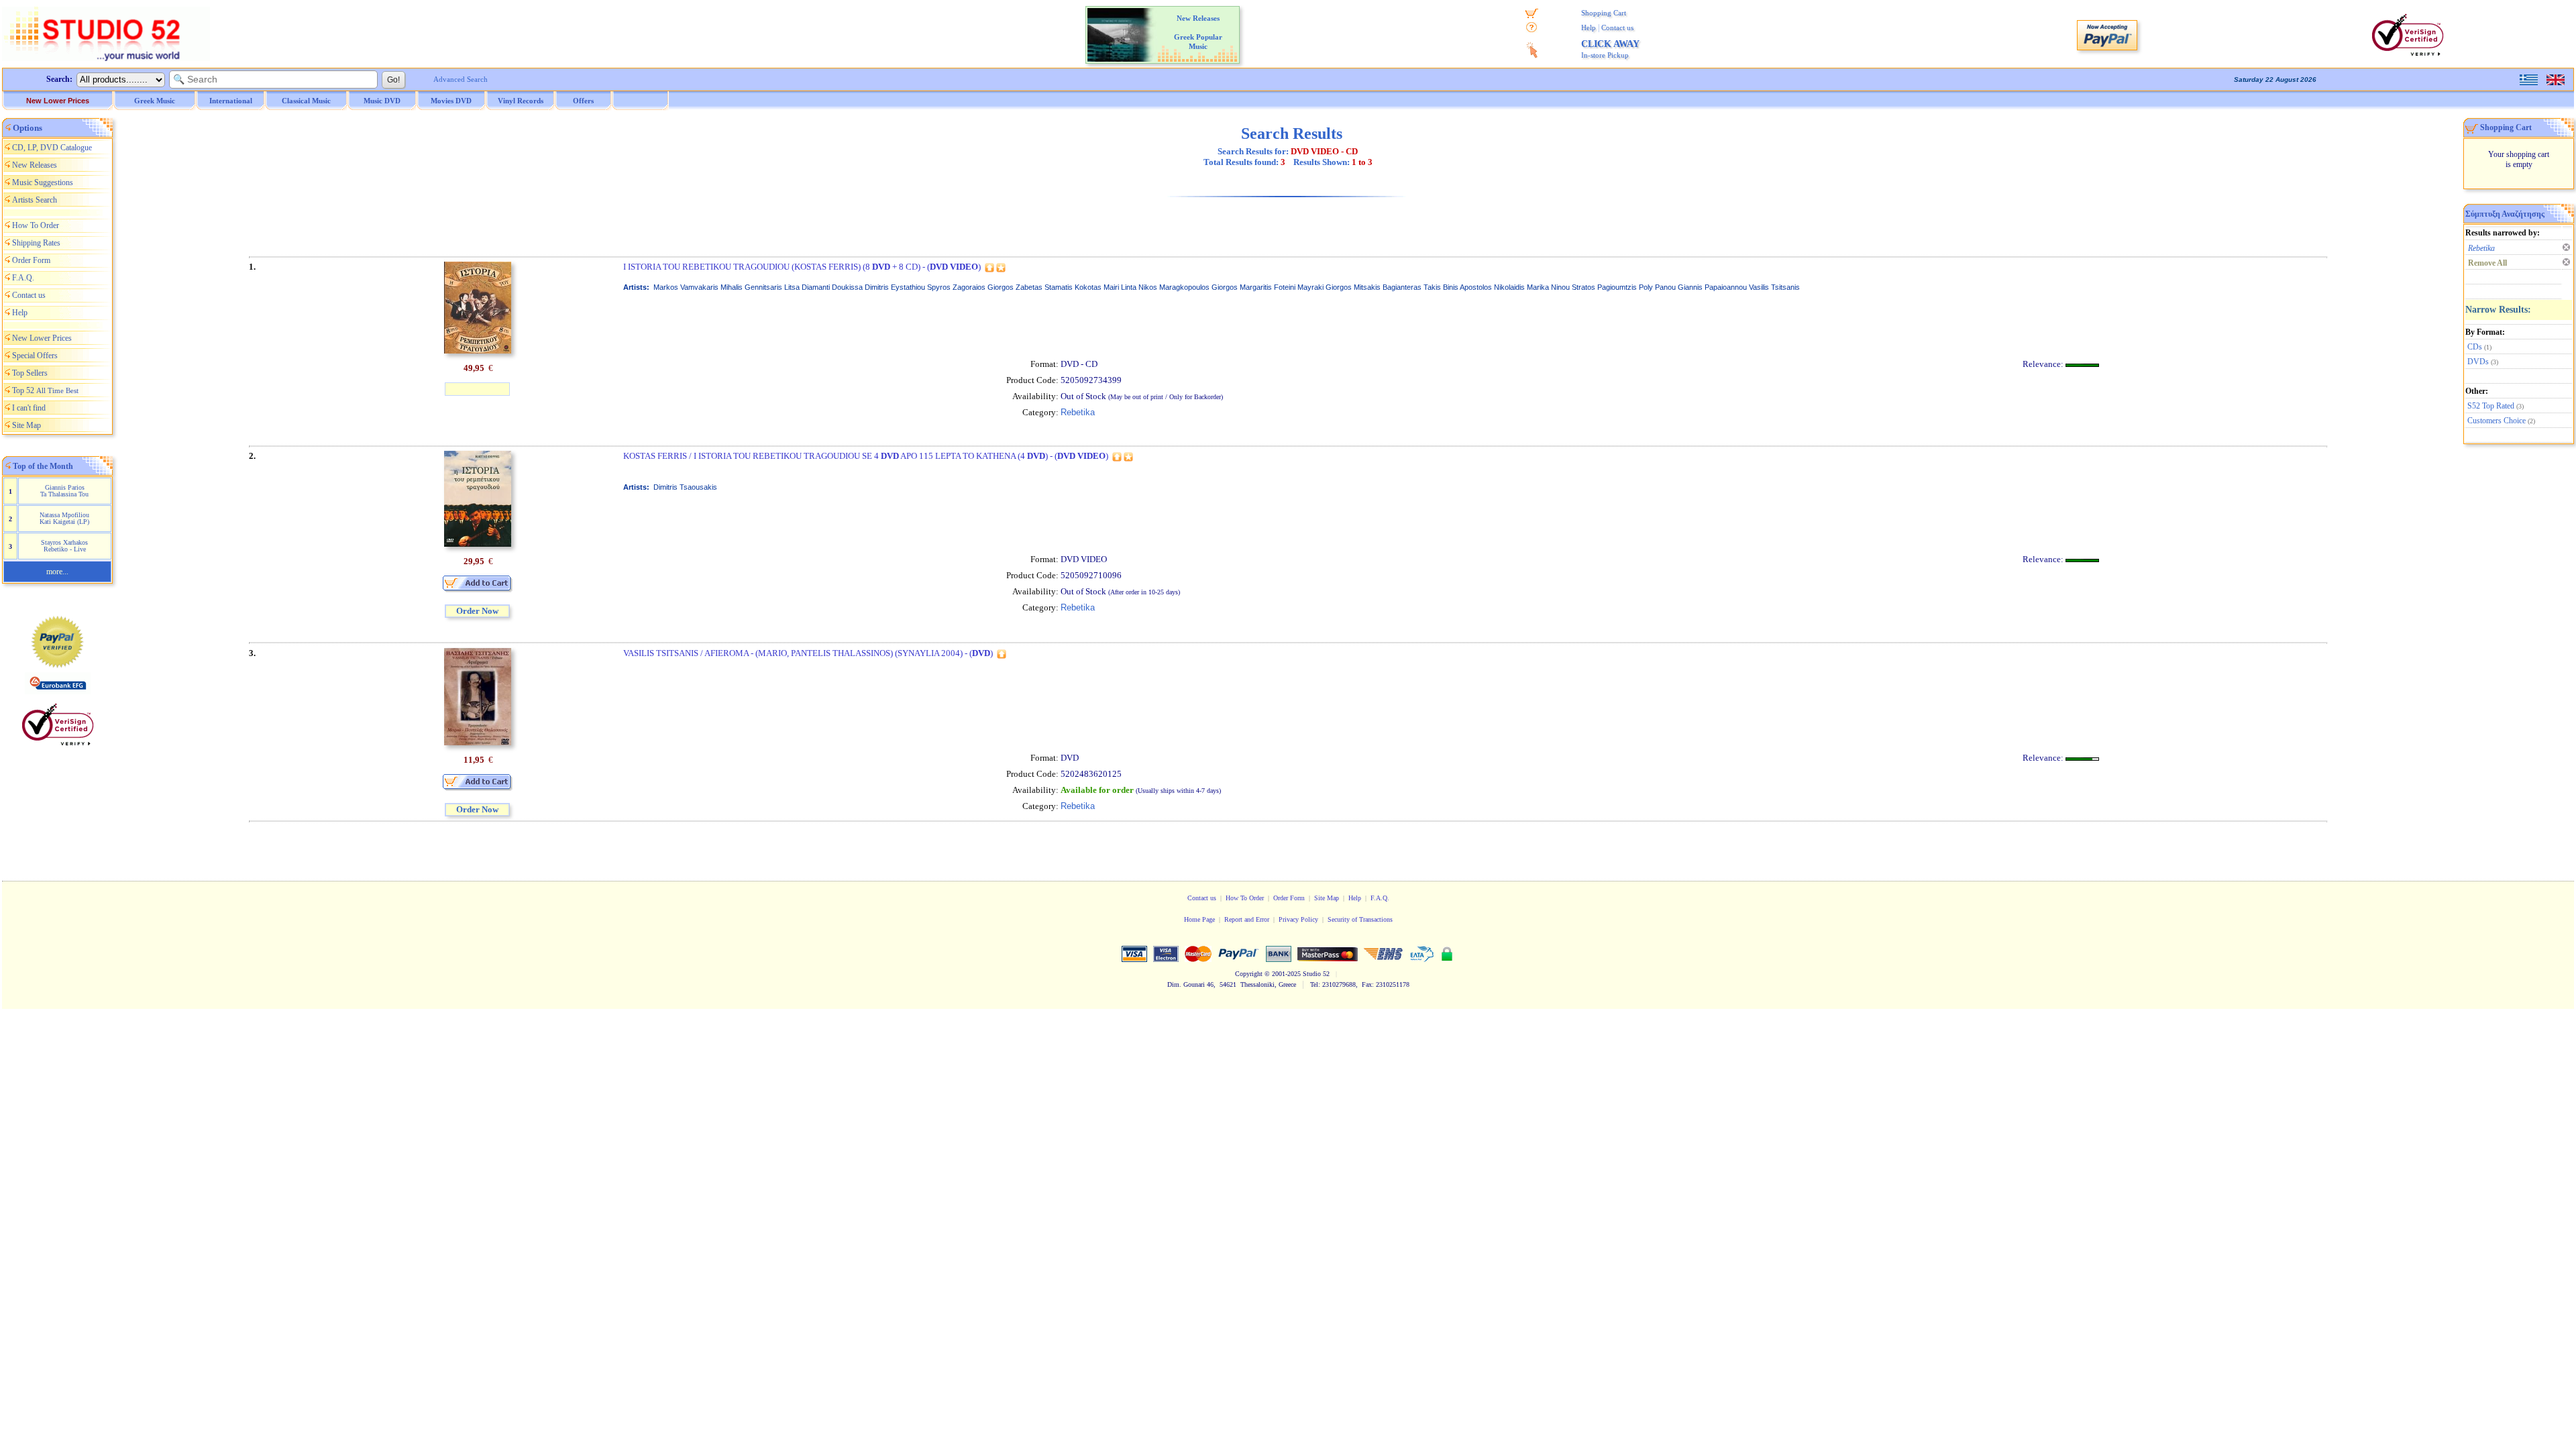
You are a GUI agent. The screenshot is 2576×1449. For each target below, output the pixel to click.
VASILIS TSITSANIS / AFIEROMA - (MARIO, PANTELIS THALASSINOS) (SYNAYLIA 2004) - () (808, 653)
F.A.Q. (23, 278)
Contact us (1617, 28)
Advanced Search (461, 79)
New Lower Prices (58, 101)
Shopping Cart (1604, 13)
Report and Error (1247, 919)
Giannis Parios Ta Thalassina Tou (64, 491)
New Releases (35, 165)
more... (57, 572)
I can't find (29, 408)
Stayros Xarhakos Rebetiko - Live (64, 546)
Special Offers (35, 356)
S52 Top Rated (2491, 406)
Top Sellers (30, 373)
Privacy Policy (1298, 919)
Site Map (26, 425)
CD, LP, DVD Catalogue (52, 148)
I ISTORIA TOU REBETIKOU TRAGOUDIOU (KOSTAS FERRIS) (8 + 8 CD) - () (802, 267)
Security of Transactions (1360, 919)
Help (1589, 28)
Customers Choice (2497, 421)
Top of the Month (43, 466)
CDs (2475, 347)
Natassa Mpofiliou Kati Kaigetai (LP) (64, 518)
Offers (583, 101)
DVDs (2478, 362)
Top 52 (45, 390)
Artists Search (35, 200)
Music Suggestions (43, 182)
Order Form (31, 260)
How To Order (36, 225)
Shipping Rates (36, 243)
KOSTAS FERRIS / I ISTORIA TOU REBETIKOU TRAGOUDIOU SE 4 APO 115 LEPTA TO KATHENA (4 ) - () (866, 456)
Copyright (1249, 974)
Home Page (1199, 919)
